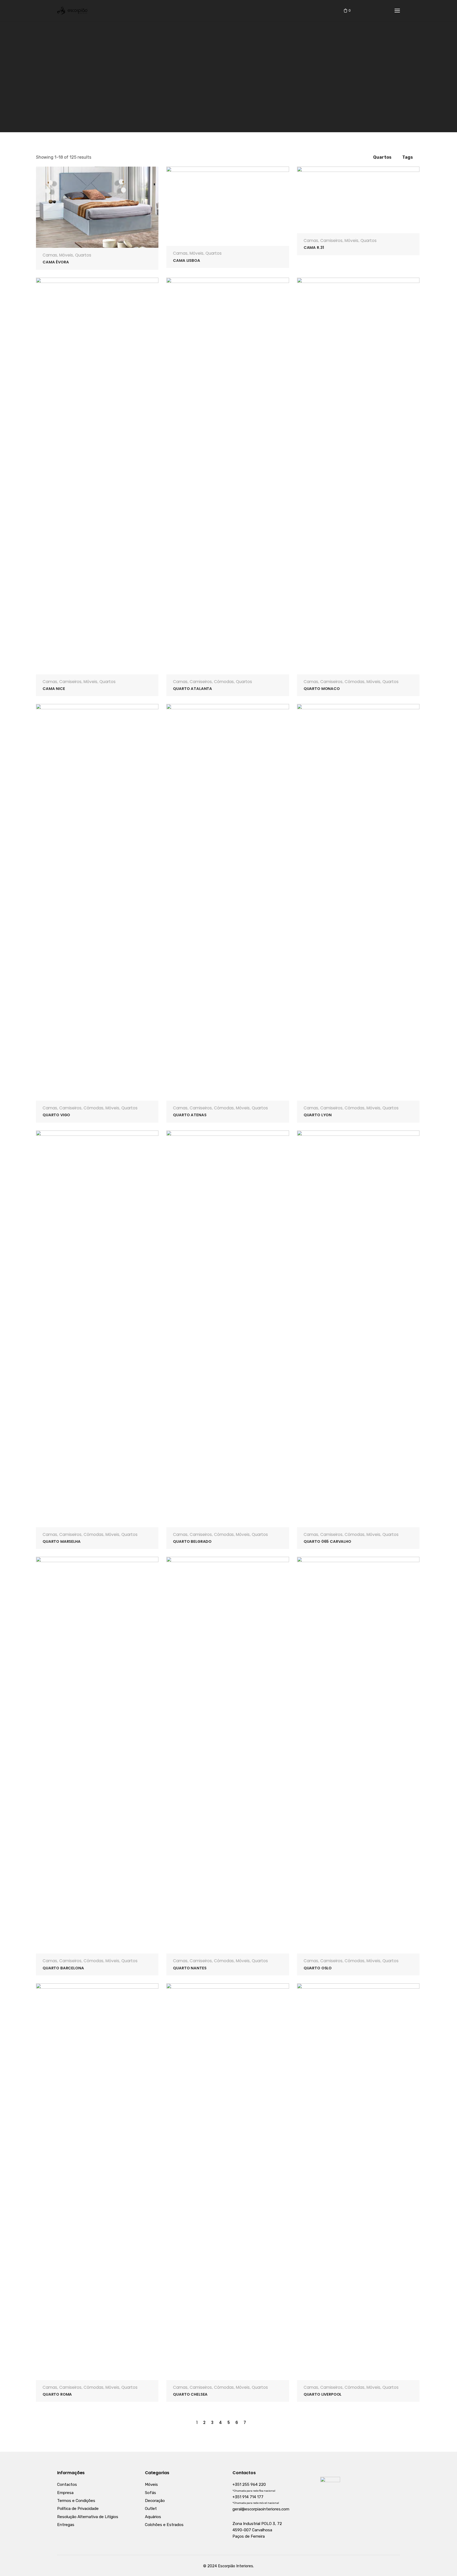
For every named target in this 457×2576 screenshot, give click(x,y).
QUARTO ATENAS (190, 1115)
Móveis (66, 255)
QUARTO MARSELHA (62, 1541)
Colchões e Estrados (164, 2525)
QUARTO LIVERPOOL (323, 2394)
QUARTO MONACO (322, 689)
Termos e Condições (76, 2501)
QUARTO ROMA (57, 2394)
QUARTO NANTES (190, 1968)
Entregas (66, 2525)
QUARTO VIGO (56, 1115)
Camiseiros (331, 241)
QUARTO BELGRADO (192, 1541)
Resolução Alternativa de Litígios (88, 2517)
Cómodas (224, 682)
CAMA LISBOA (186, 260)
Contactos (67, 2485)
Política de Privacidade (78, 2509)
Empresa (65, 2493)
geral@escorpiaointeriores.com (261, 2509)
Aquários (153, 2517)
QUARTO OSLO (318, 1968)
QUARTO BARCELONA (63, 1968)
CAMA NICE (54, 689)
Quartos (83, 255)
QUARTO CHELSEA (190, 2394)
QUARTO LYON (318, 1115)
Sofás (150, 2493)
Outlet (151, 2509)
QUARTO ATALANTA (193, 689)
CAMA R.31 (314, 248)
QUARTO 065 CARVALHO (327, 1541)
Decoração (155, 2501)
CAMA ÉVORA (56, 262)
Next (256, 2422)
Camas (50, 255)
